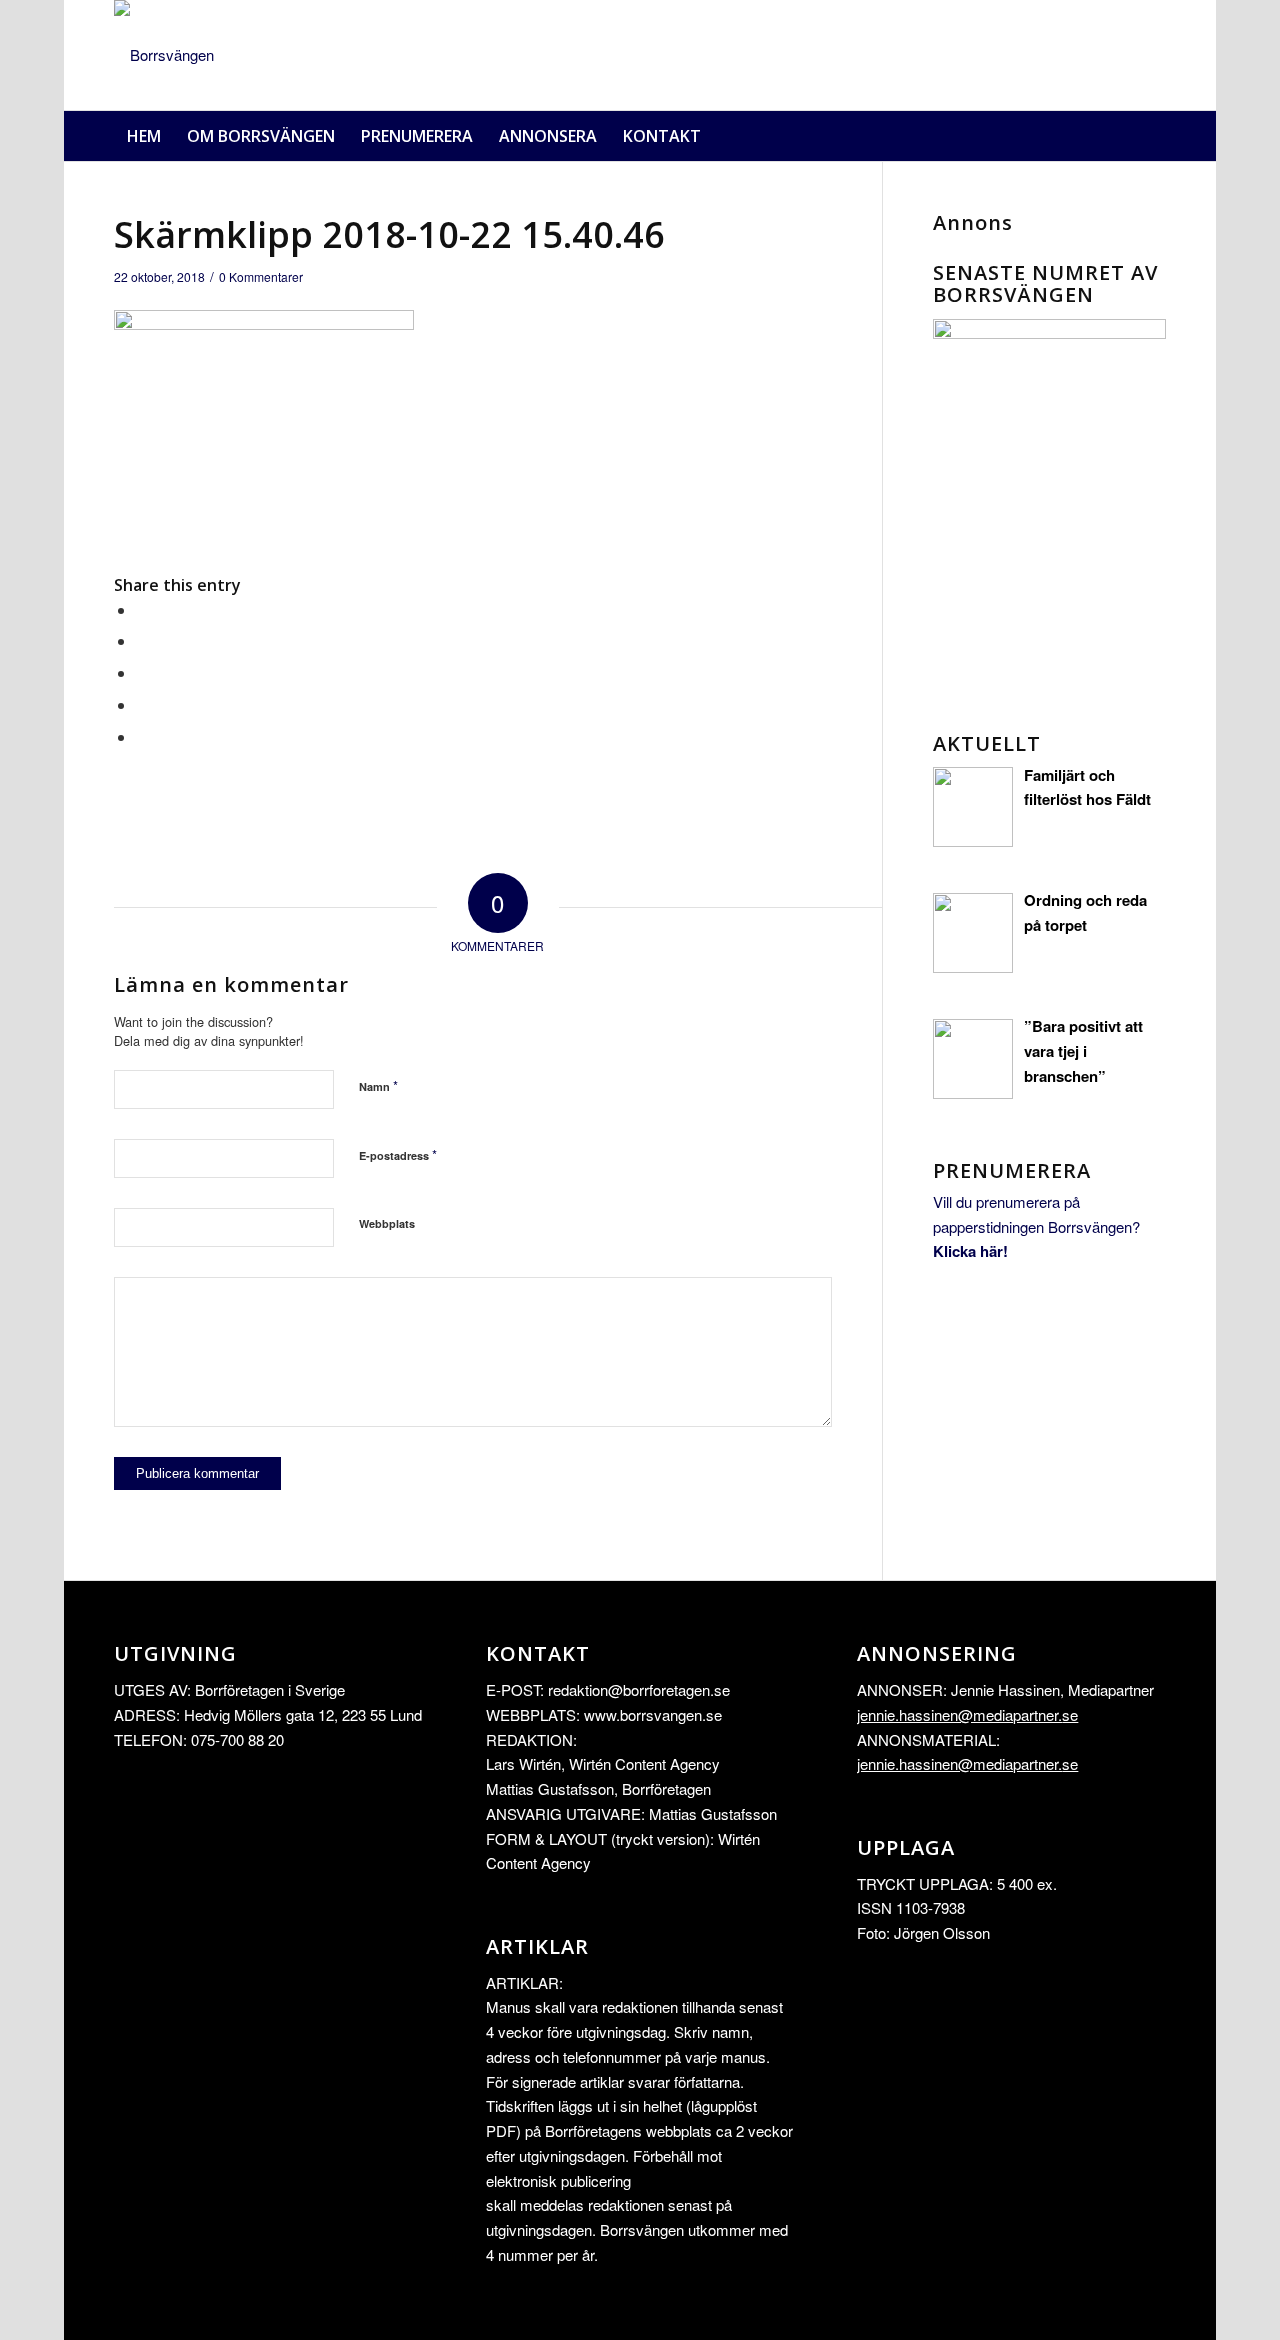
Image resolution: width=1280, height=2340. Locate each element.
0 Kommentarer (261, 276)
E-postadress (398, 1154)
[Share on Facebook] (142, 609)
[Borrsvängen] (164, 55)
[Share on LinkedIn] (142, 704)
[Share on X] (142, 640)
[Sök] (1154, 136)
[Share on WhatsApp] (142, 672)
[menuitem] (144, 136)
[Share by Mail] (142, 736)
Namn (378, 1085)
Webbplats (387, 1223)
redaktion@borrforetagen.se (639, 1689)
